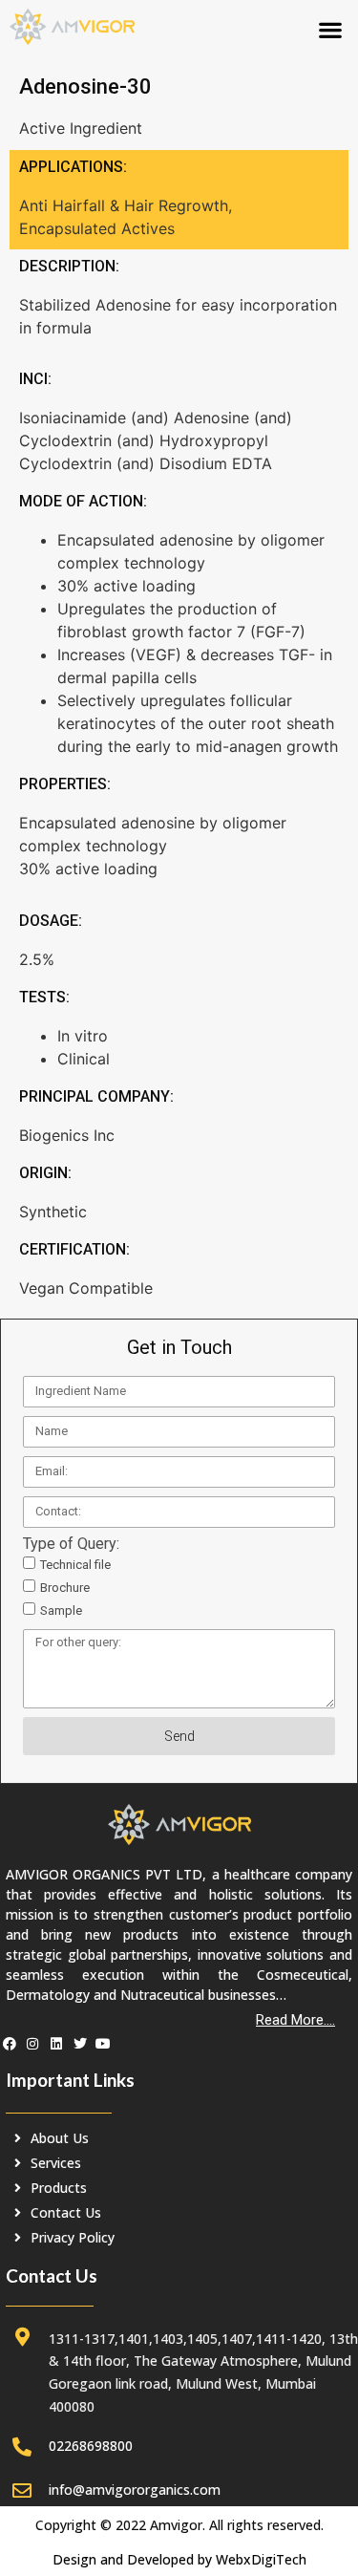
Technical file (75, 1565)
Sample (61, 1610)
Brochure (65, 1588)
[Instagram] (33, 2045)
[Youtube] (103, 2045)
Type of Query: (71, 1544)
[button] (330, 29)
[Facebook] (10, 2045)
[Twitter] (80, 2045)
